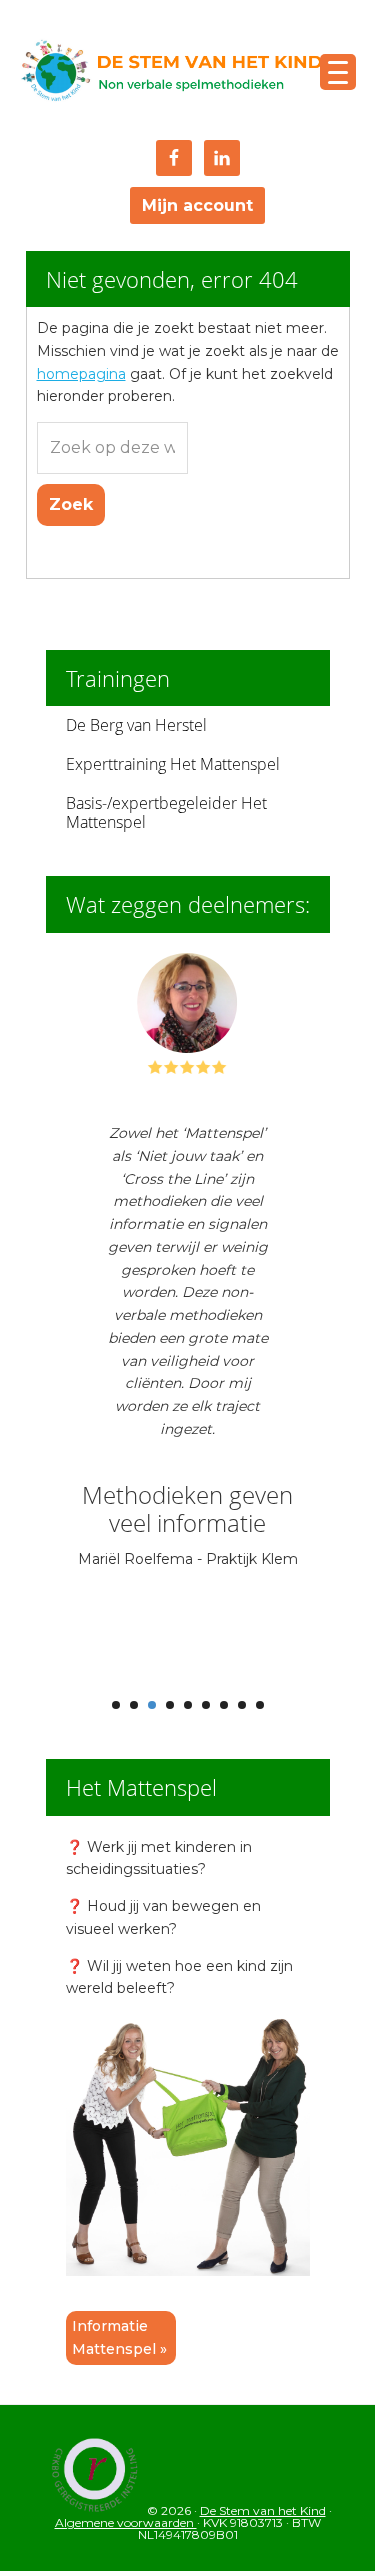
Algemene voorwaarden (126, 2522)
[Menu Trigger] (338, 72)
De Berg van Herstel (136, 725)
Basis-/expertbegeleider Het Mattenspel (166, 812)
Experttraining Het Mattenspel (173, 764)
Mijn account (197, 205)
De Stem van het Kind (171, 72)
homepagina (81, 374)
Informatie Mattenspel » (119, 2337)
